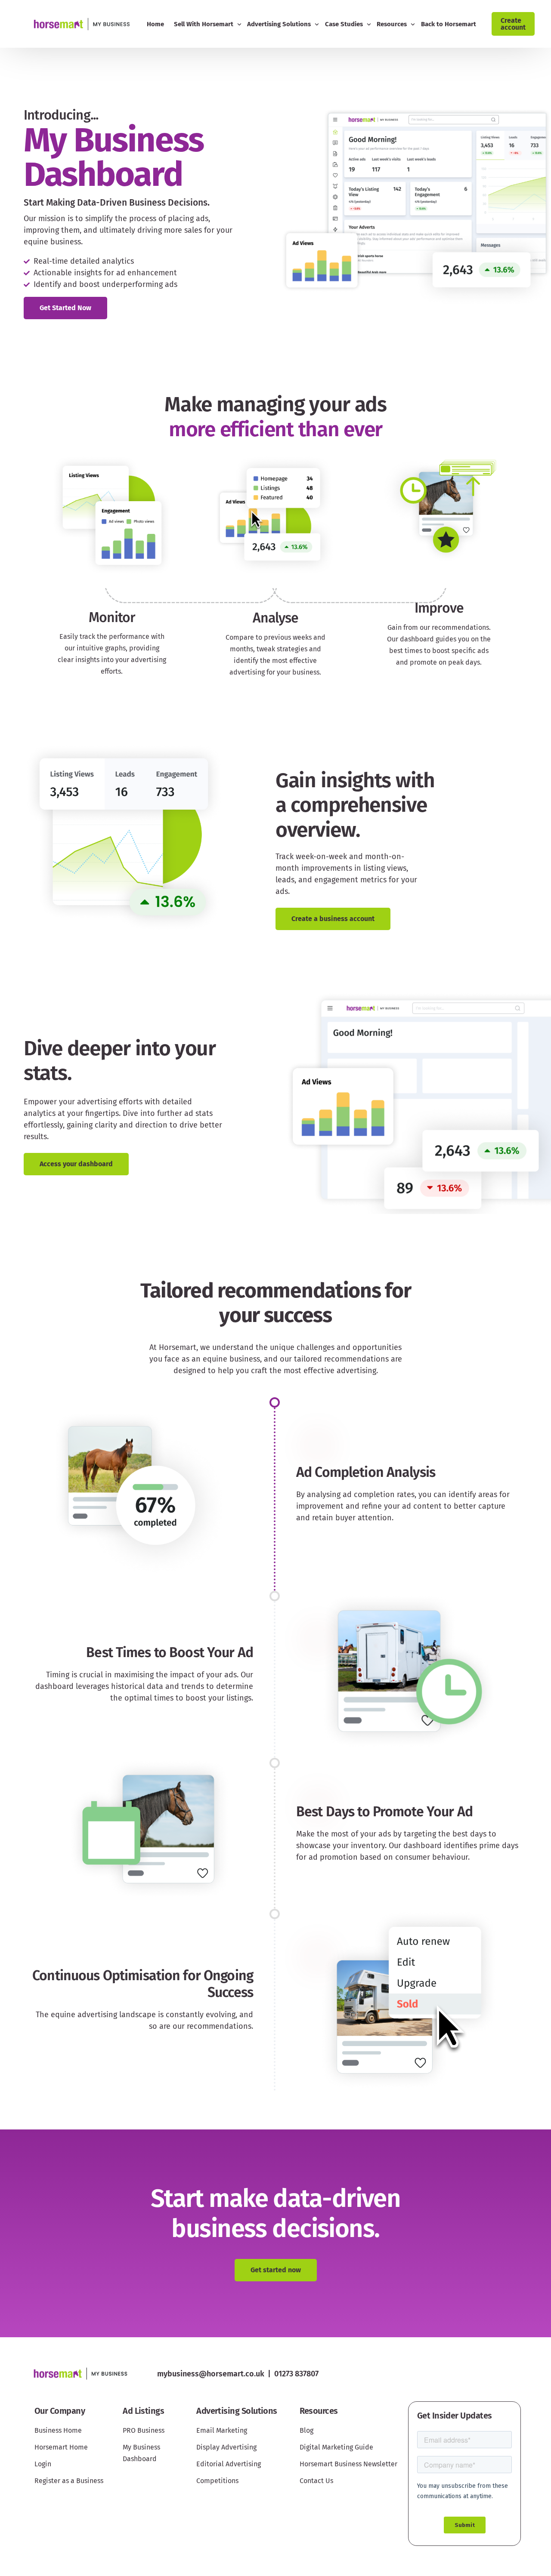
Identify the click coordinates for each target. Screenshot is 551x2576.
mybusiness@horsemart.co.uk (211, 2374)
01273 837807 (296, 2374)
